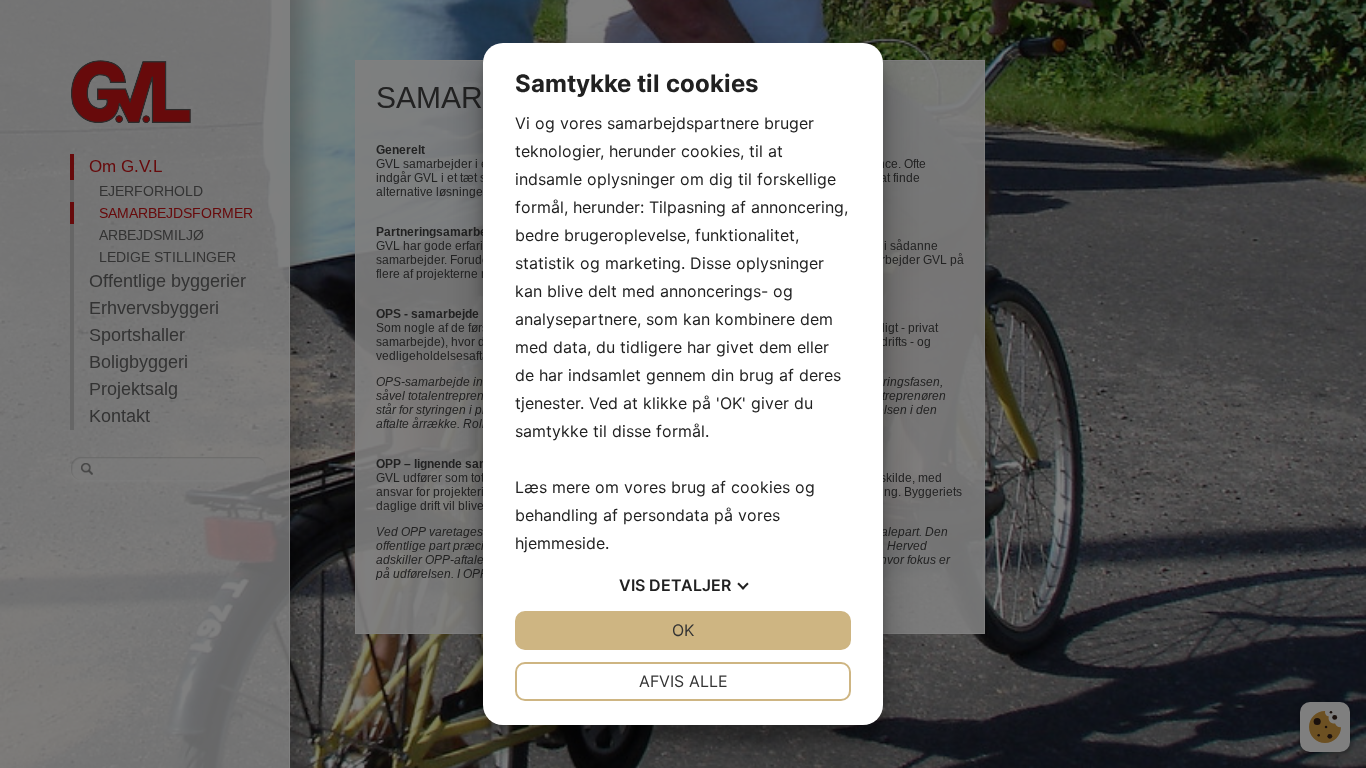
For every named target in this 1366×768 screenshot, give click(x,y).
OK (683, 630)
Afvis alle (683, 681)
